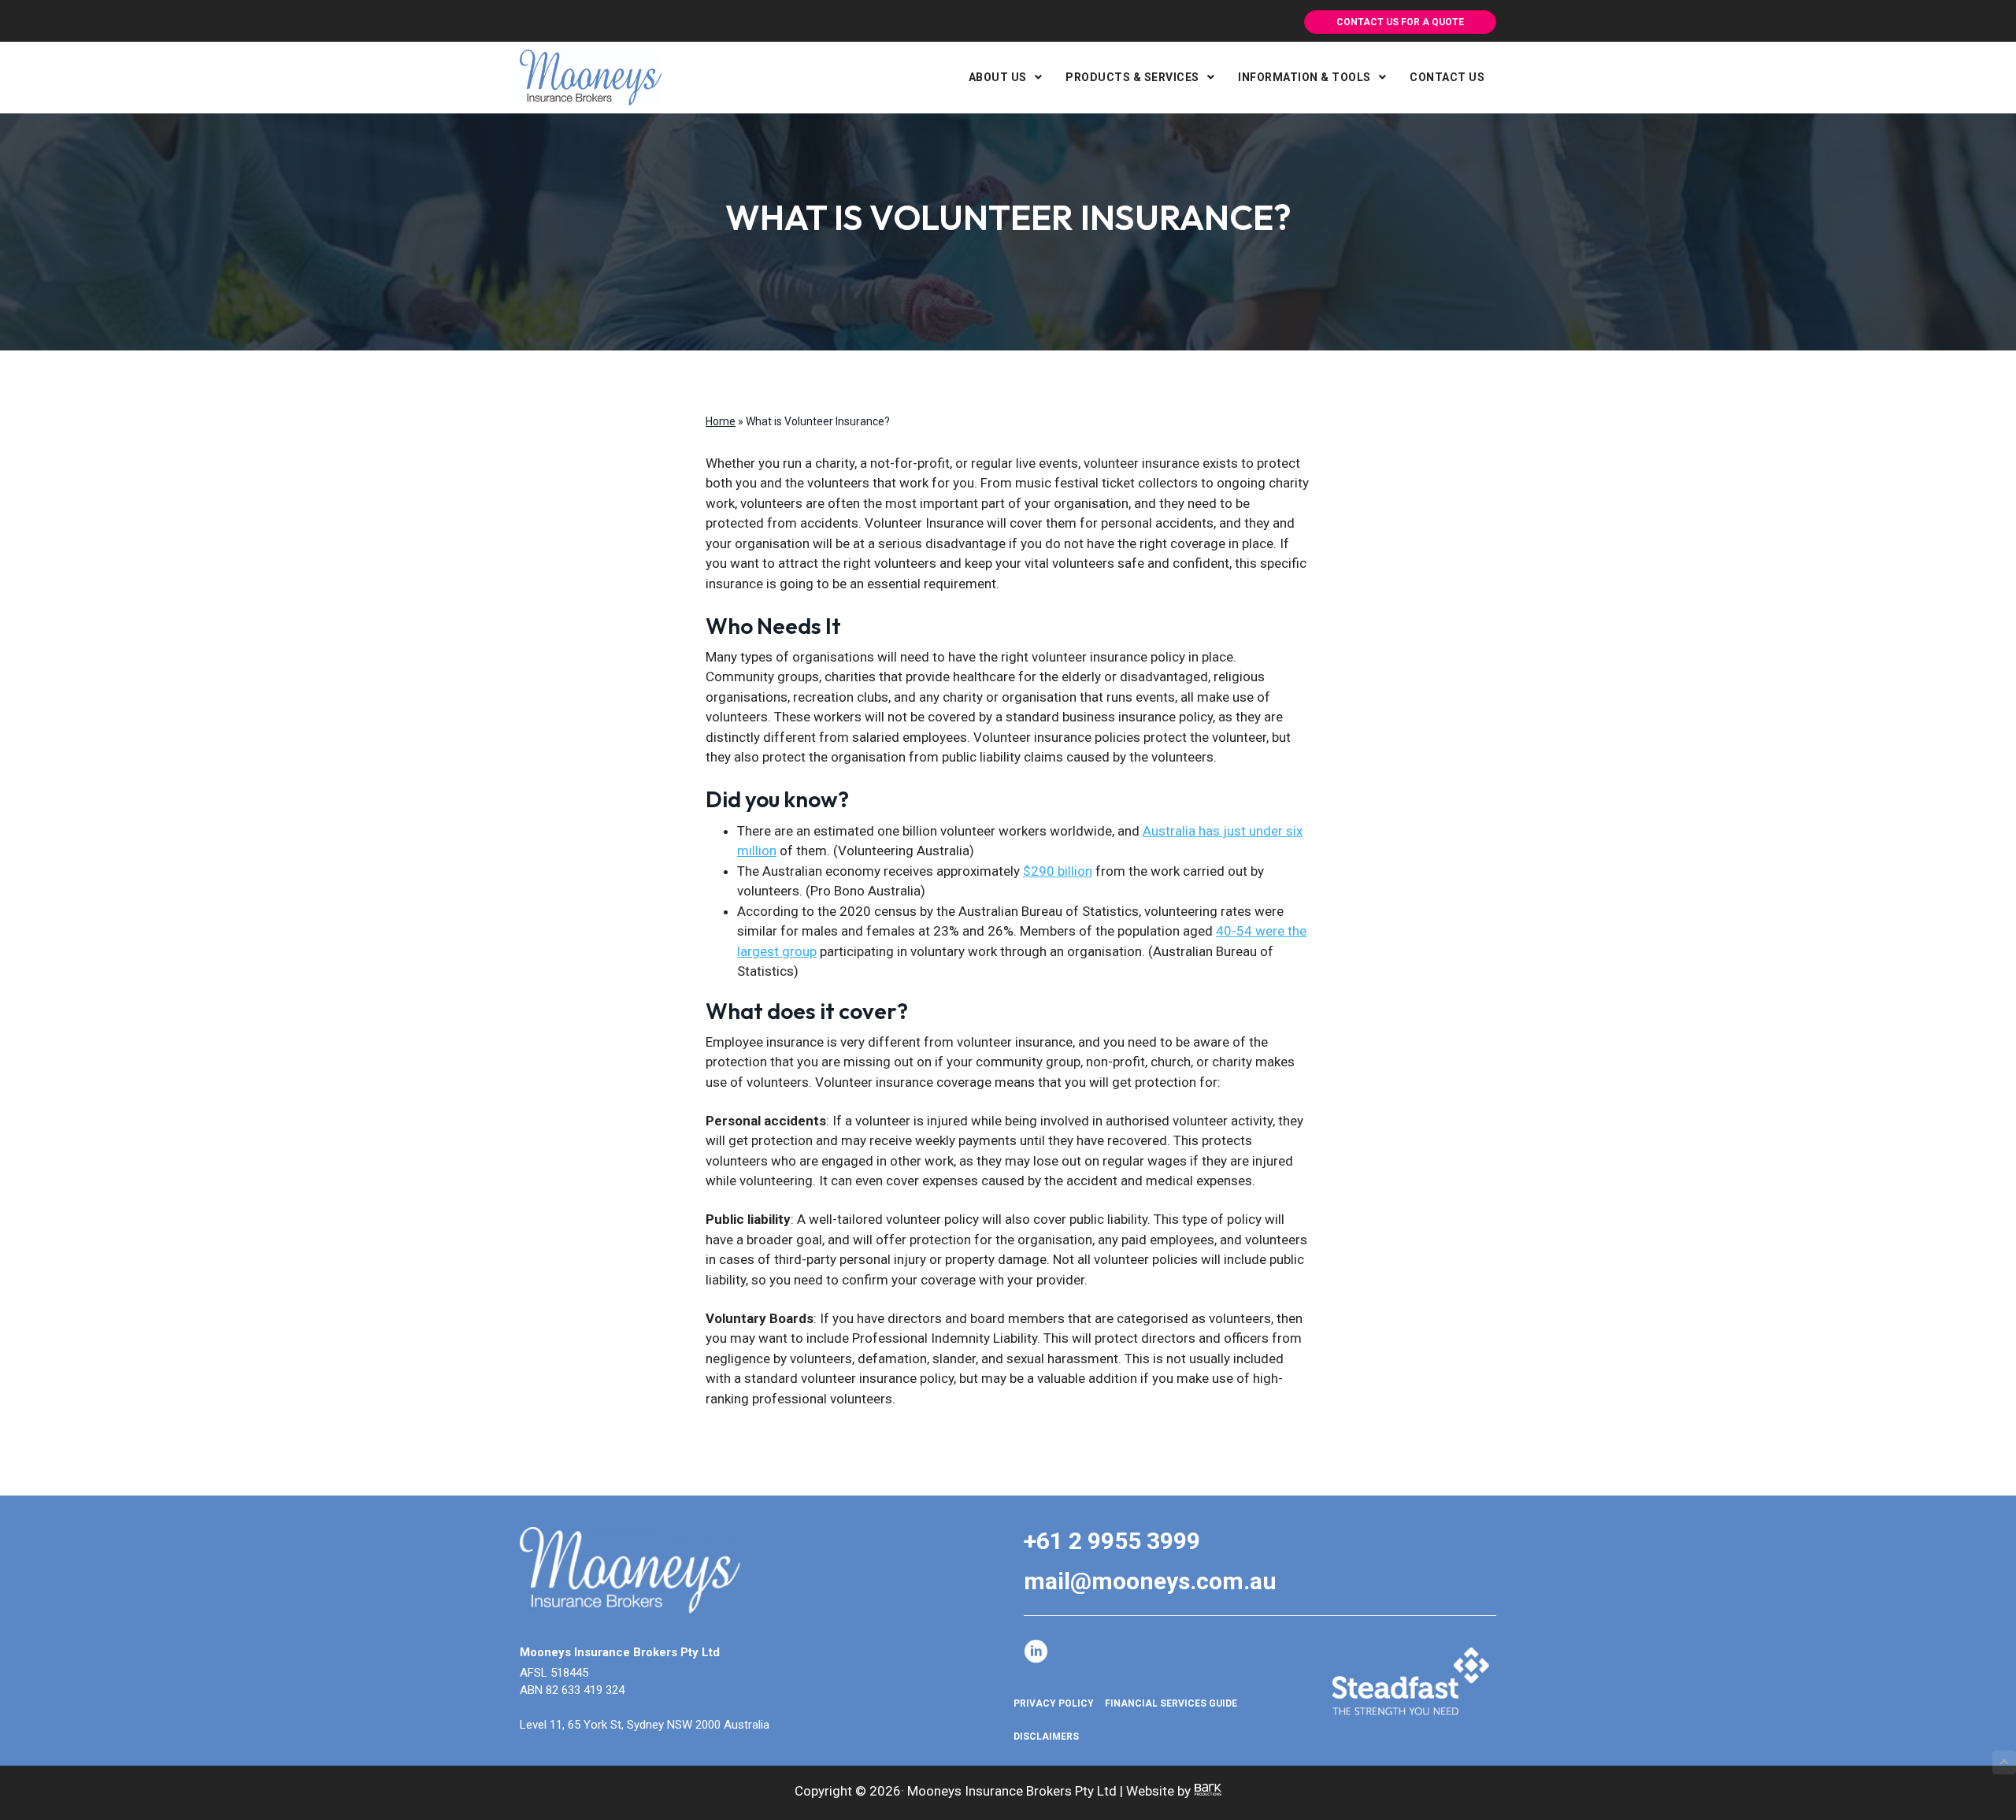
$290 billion (1058, 871)
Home (721, 421)
